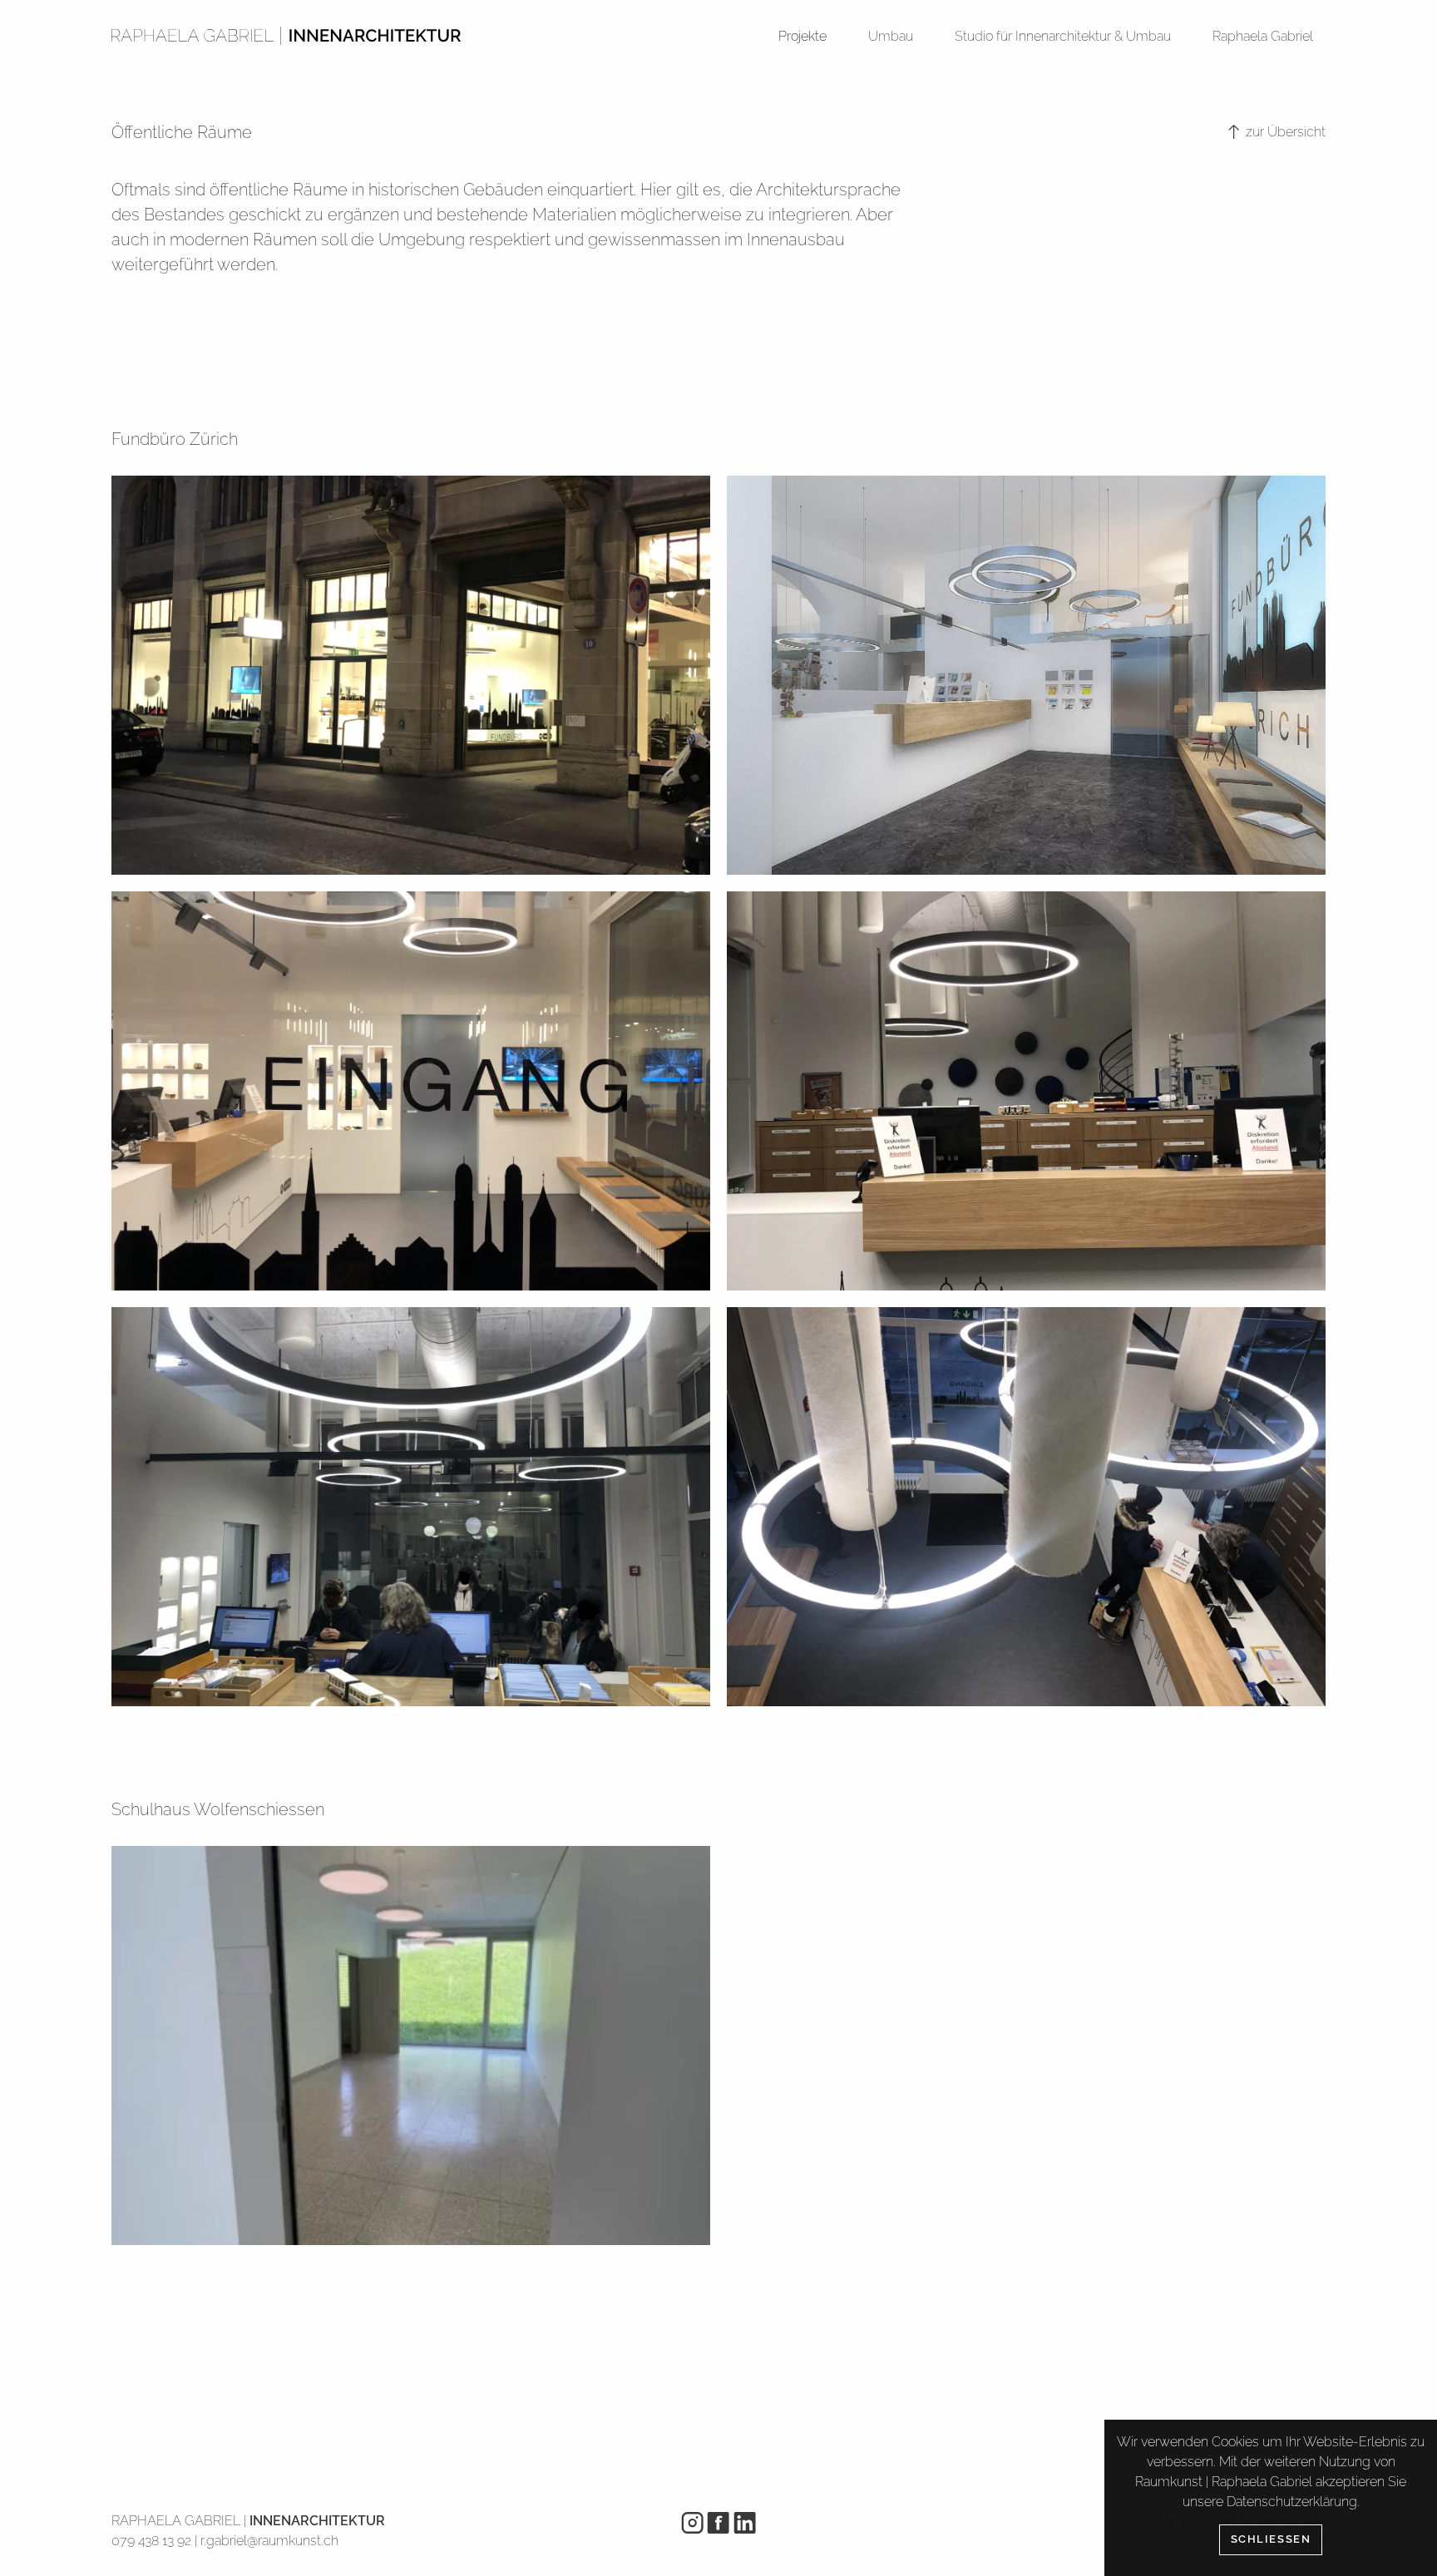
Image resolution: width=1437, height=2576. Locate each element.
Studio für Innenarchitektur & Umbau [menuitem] (1063, 36)
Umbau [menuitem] (891, 36)
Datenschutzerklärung (1292, 2502)
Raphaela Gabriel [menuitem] (1263, 36)
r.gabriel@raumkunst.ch (269, 2541)
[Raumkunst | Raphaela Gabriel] (286, 35)
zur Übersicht (1284, 132)
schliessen (1271, 2539)
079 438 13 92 (151, 2541)
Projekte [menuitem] (802, 36)
